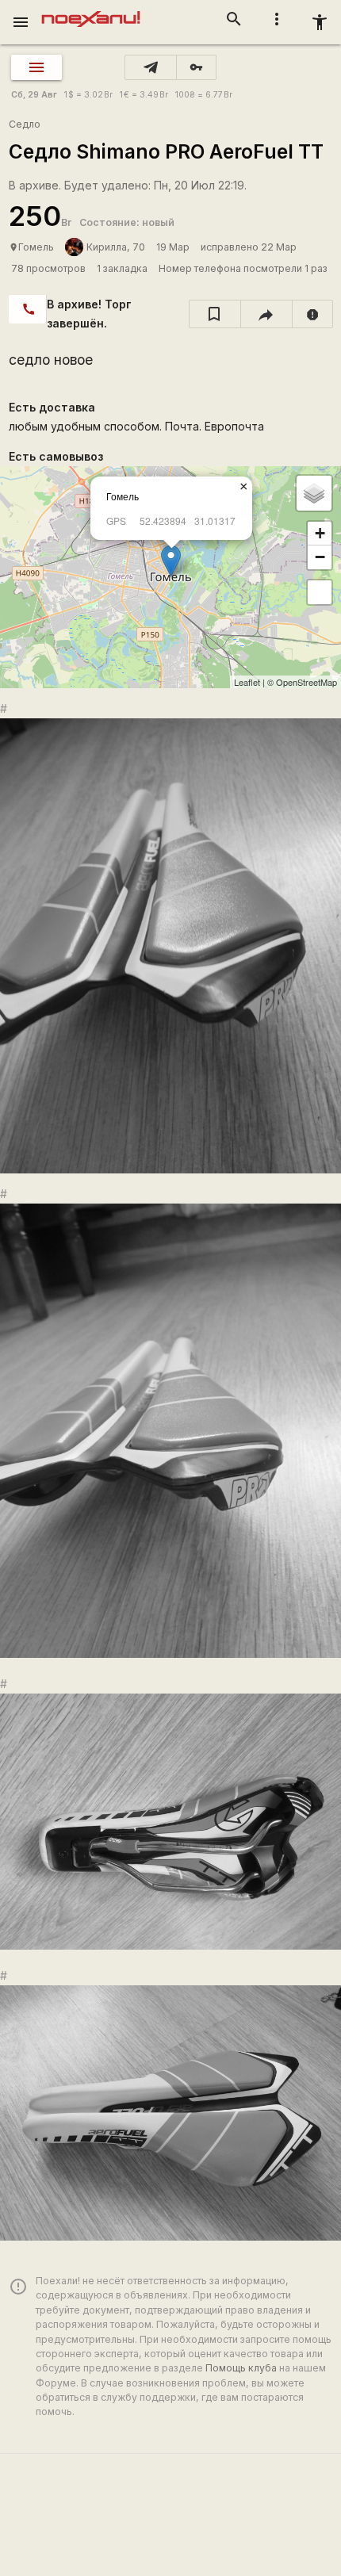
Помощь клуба (241, 2368)
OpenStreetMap (307, 682)
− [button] (320, 557)
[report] (313, 314)
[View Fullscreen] (320, 592)
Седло (25, 124)
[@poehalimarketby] (151, 67)
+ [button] (320, 533)
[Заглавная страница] (91, 11)
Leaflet (247, 682)
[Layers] (314, 493)
